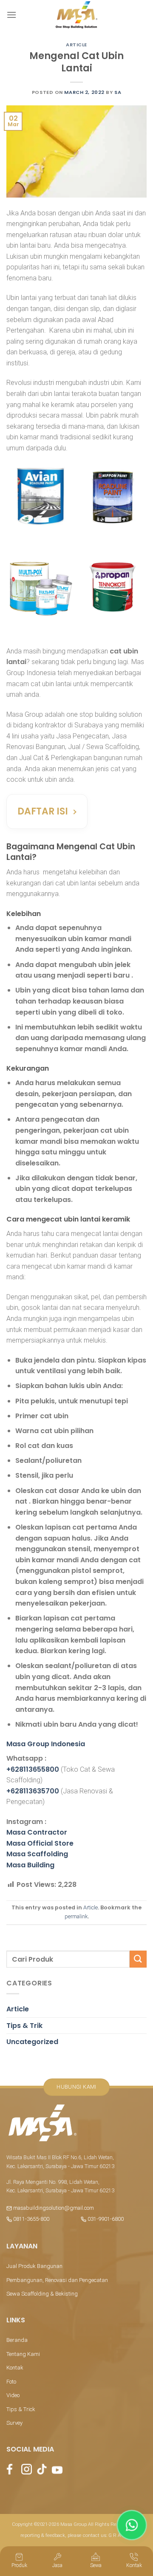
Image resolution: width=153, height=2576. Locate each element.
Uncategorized (32, 2042)
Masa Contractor (37, 1832)
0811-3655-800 (31, 2219)
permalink (76, 1916)
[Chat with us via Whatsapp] (132, 2525)
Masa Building (30, 1865)
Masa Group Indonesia (46, 1744)
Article (76, 45)
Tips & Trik (24, 2026)
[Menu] (11, 15)
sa (118, 92)
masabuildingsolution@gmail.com (54, 2208)
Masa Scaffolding (37, 1854)
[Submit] (138, 1959)
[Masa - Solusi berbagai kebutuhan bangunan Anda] (76, 15)
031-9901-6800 (105, 2219)
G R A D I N (120, 2535)
